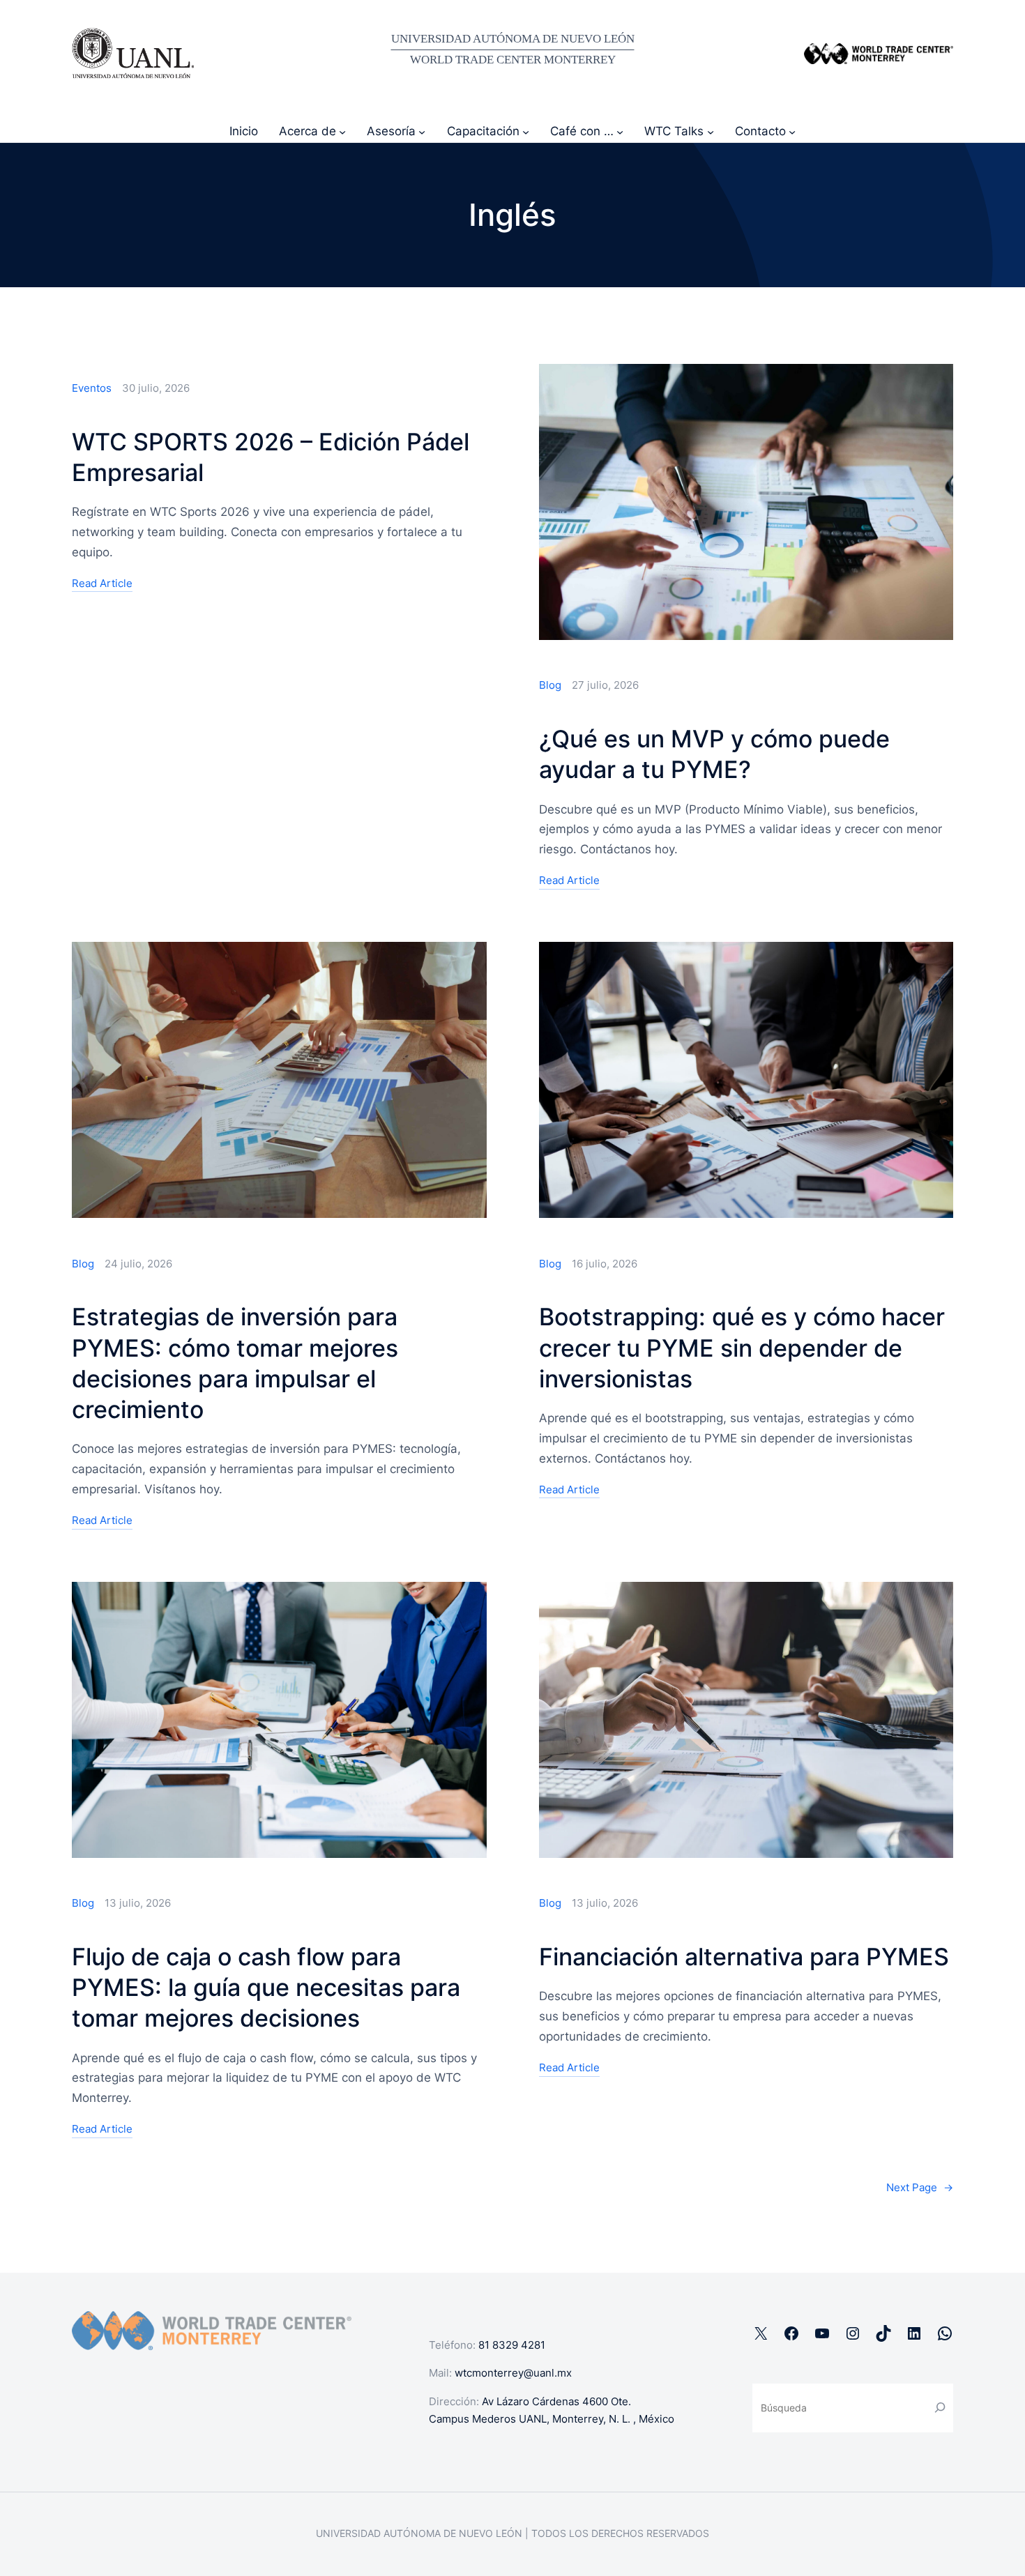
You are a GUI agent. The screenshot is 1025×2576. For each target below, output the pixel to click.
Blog (550, 685)
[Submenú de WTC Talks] (711, 131)
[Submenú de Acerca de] (342, 131)
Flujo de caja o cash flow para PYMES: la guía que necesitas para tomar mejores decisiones (266, 1987)
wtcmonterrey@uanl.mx (513, 2373)
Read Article (102, 585)
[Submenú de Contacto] (792, 131)
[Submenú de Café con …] (620, 131)
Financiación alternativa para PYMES (744, 1957)
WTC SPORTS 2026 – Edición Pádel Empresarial (271, 457)
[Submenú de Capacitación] (526, 131)
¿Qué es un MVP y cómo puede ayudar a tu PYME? (714, 754)
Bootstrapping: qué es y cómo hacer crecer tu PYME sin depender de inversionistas (742, 1347)
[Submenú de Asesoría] (422, 131)
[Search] (940, 2408)
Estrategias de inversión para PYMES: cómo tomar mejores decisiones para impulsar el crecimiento (235, 1363)
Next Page (920, 2187)
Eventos (92, 388)
